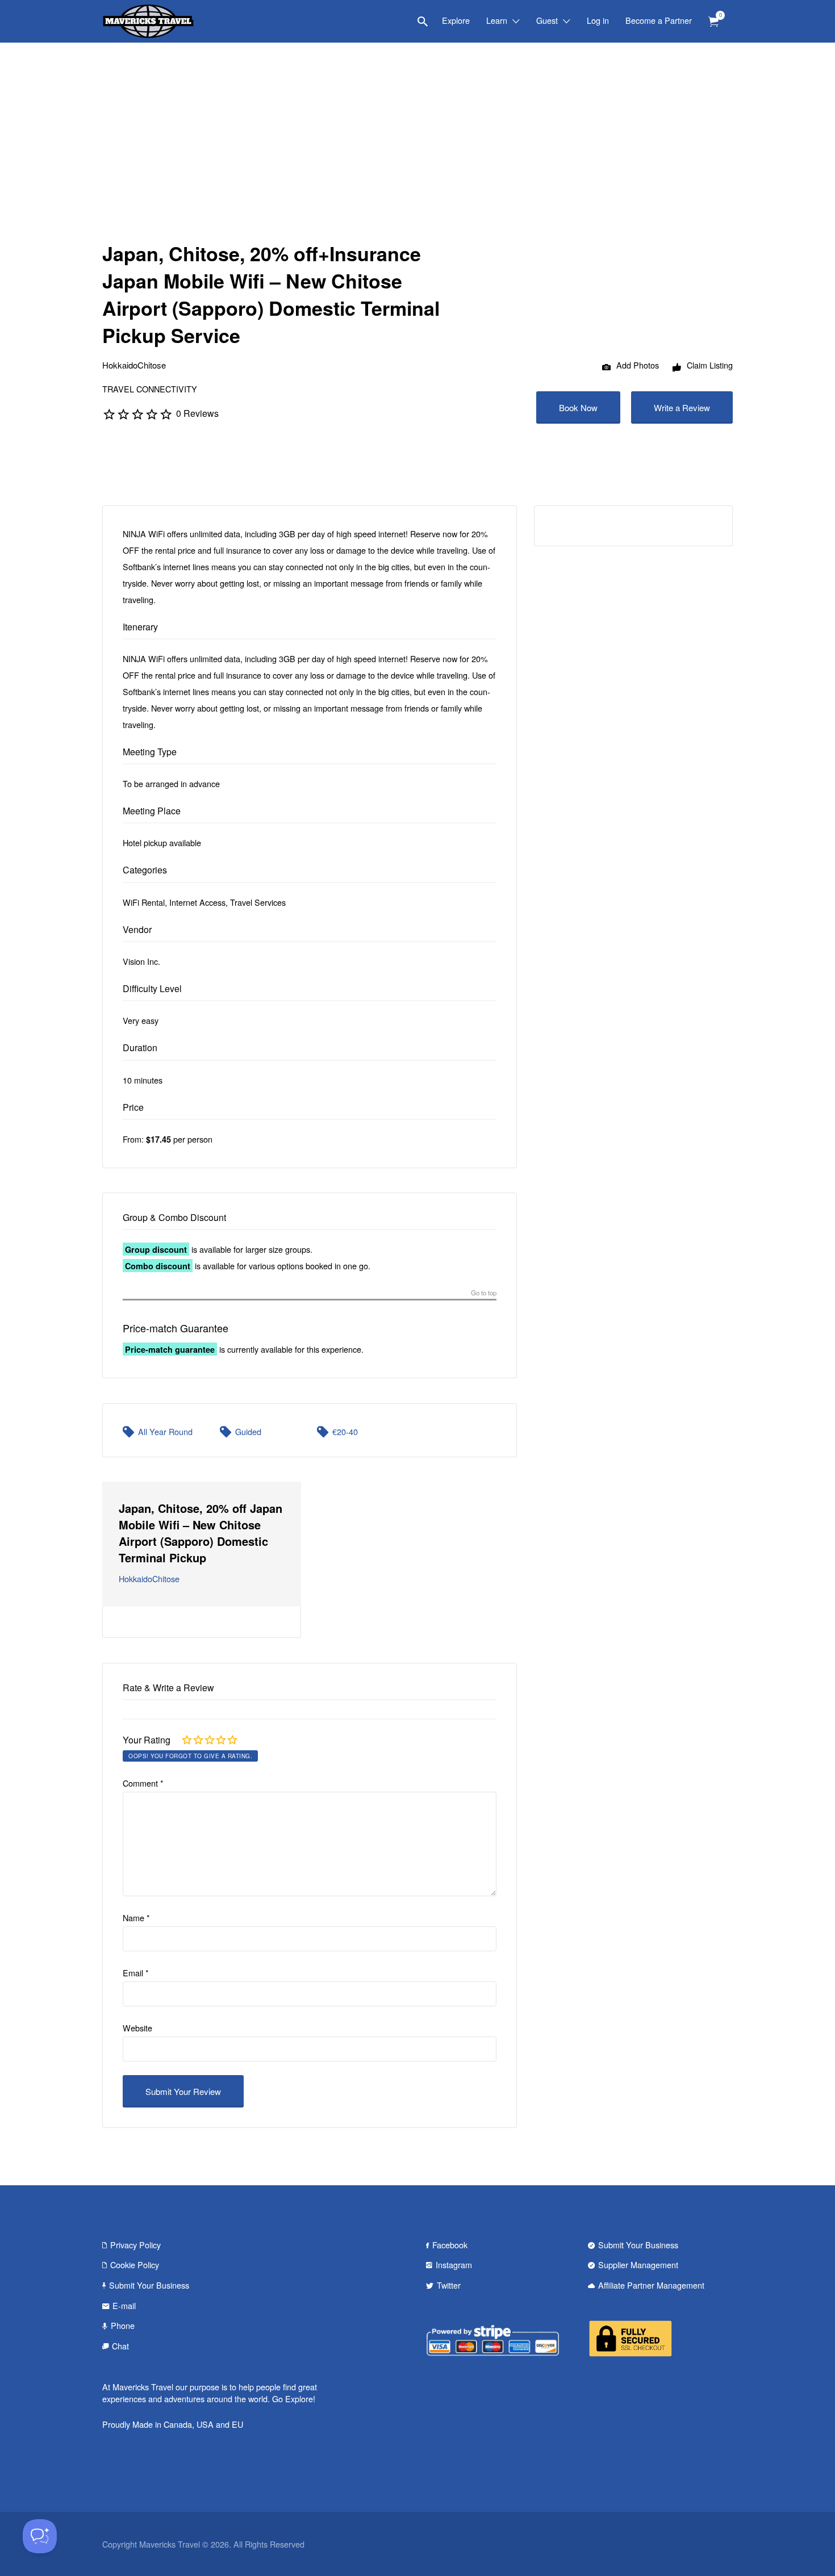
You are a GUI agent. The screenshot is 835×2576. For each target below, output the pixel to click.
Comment (143, 1783)
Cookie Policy (135, 2265)
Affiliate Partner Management (651, 2285)
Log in (598, 20)
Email (136, 1973)
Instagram (454, 2265)
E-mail (124, 2305)
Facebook (450, 2245)
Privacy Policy (135, 2245)
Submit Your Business (149, 2285)
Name (136, 1918)
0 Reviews (197, 413)
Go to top (484, 1293)
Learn (497, 20)
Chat (120, 2346)
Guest (547, 20)
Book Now (578, 407)
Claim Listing (709, 365)
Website (137, 2028)
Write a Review (682, 407)
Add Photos (636, 365)
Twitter (449, 2285)
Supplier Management (638, 2265)
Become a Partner (659, 20)
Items (713, 22)
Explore (456, 20)
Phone (123, 2325)
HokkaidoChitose (134, 365)
